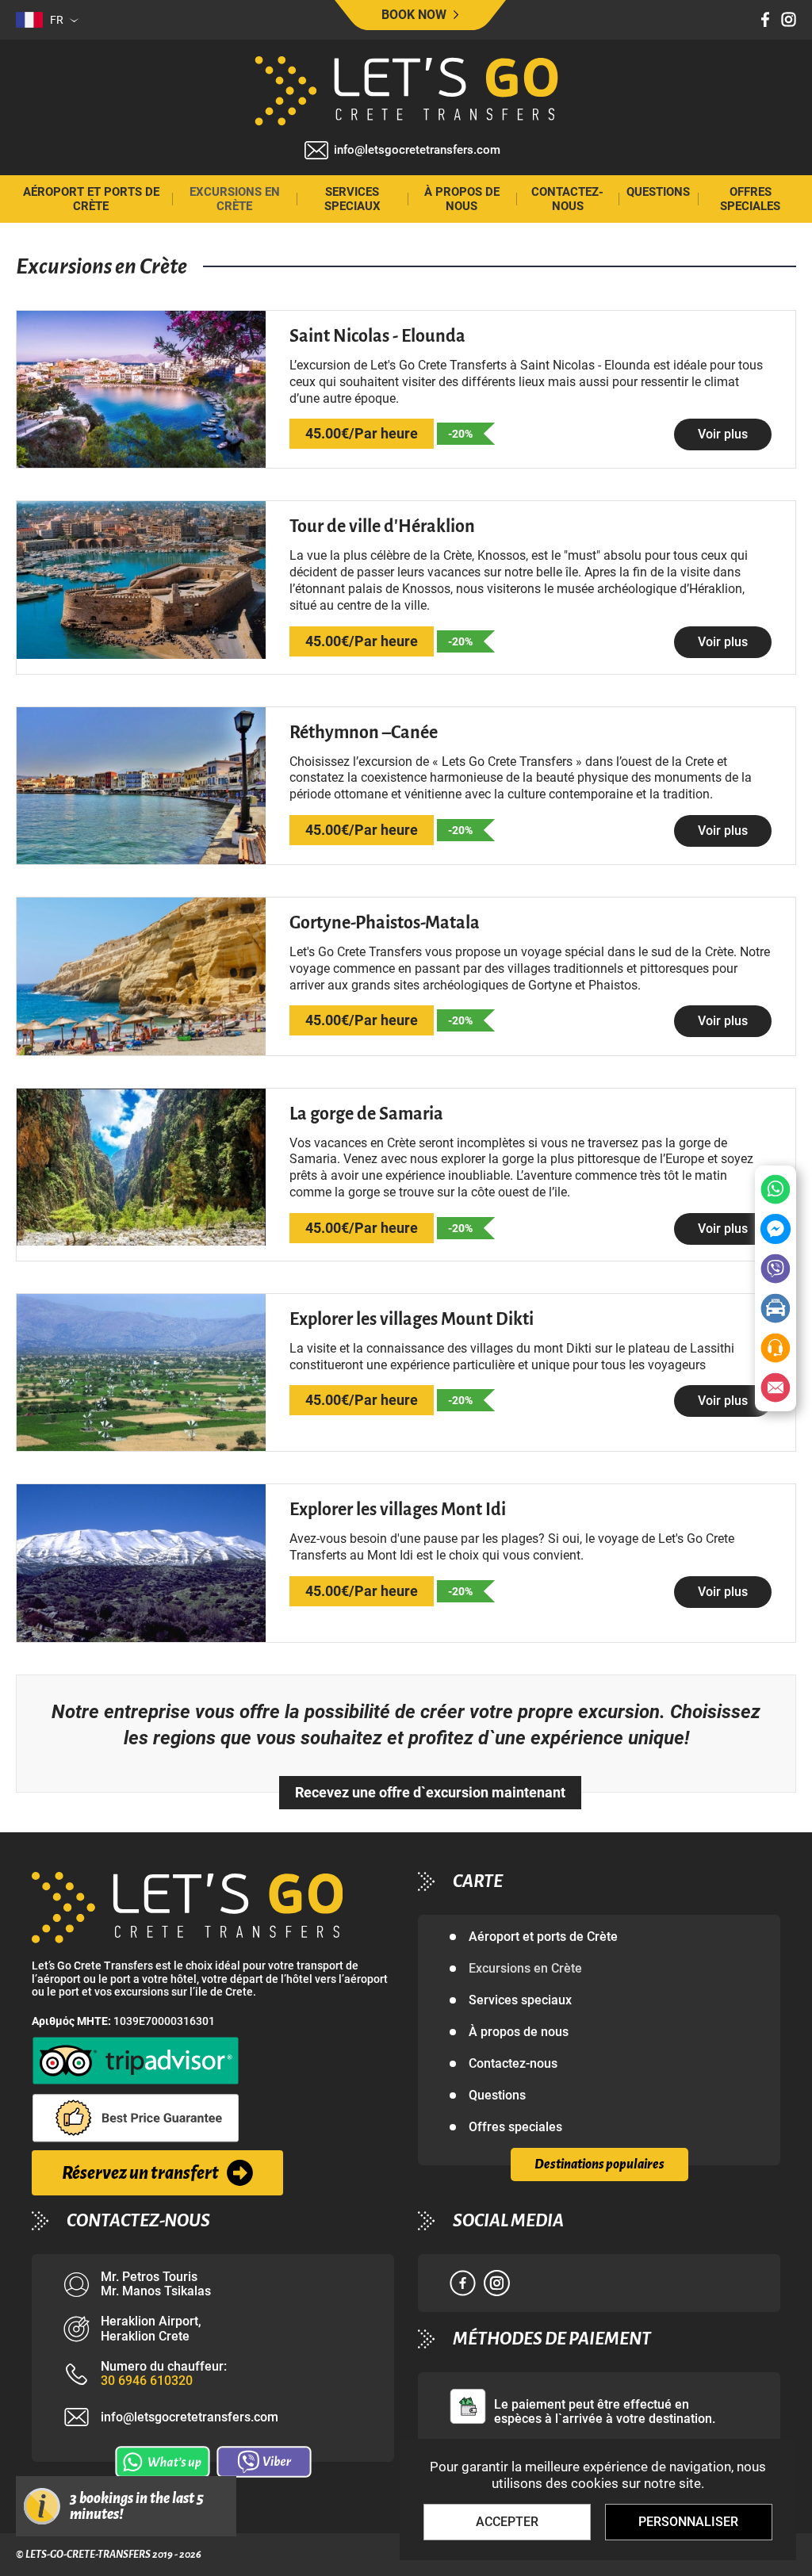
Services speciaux (352, 199)
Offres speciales (750, 199)
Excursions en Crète (235, 199)
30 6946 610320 (147, 2381)
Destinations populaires (599, 2165)
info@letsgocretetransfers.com (417, 150)
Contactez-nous (567, 199)
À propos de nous (462, 199)
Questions (658, 192)
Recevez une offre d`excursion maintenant (430, 1792)
